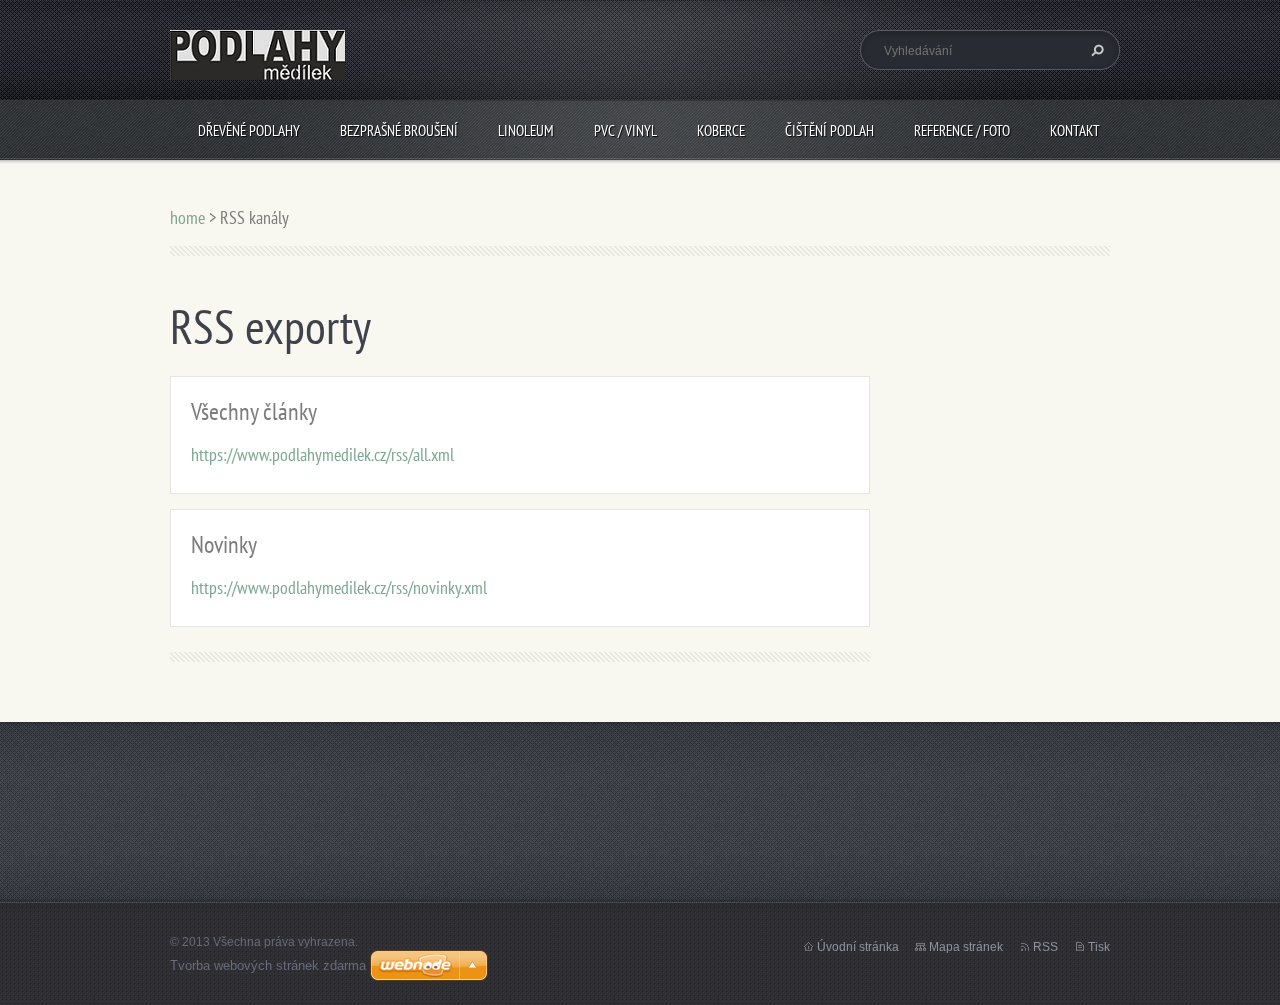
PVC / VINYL (625, 130)
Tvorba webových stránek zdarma (268, 965)
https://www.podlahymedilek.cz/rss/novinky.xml (339, 587)
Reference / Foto (962, 130)
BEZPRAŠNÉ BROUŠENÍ (399, 130)
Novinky (224, 544)
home (187, 217)
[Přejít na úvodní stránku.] (257, 68)
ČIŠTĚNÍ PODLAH (829, 130)
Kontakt (1075, 130)
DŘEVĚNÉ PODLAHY (249, 130)
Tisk (1099, 947)
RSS (1045, 947)
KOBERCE (721, 130)
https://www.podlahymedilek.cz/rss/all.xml (322, 454)
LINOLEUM (526, 130)
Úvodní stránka (858, 947)
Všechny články (254, 411)
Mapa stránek (966, 947)
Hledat (1095, 50)
